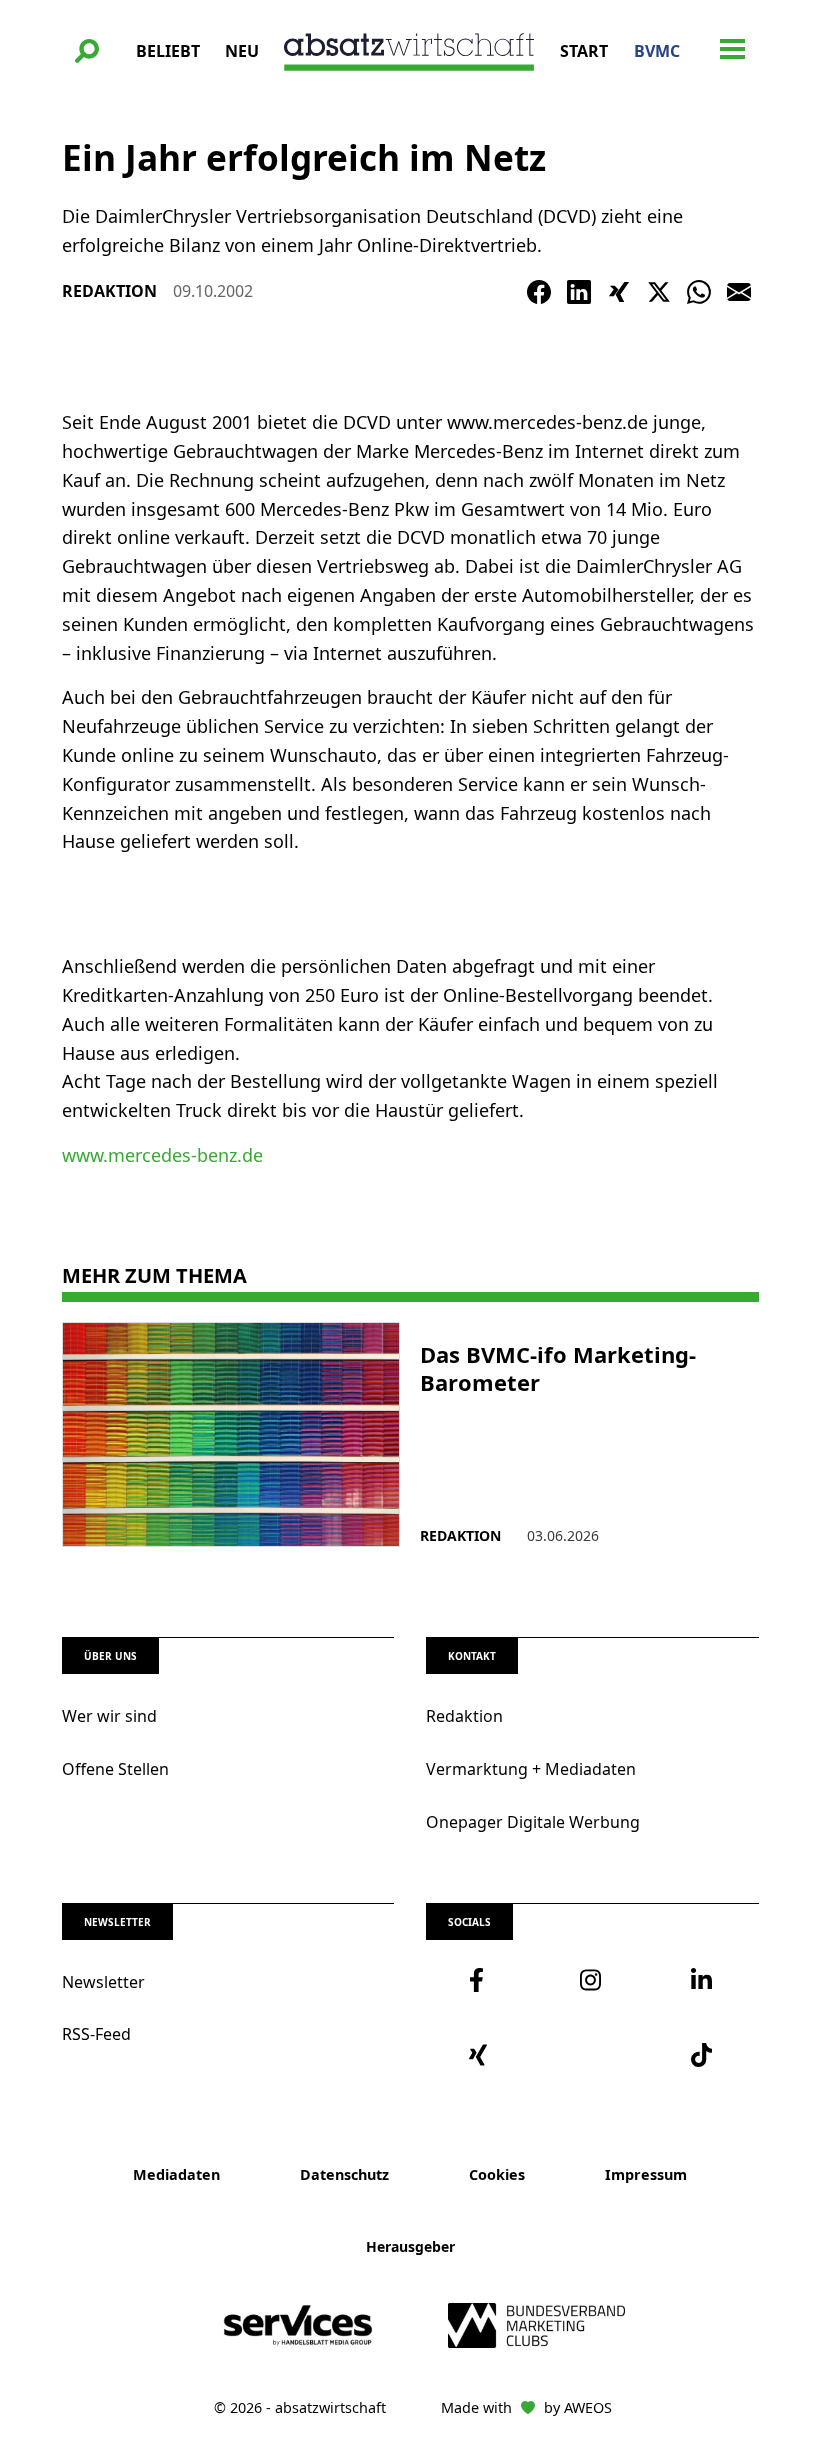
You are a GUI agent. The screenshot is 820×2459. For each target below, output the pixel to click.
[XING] (619, 292)
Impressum (646, 2174)
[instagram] (592, 1980)
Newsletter (103, 1982)
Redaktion (464, 1716)
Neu (242, 51)
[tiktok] (703, 2055)
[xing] (481, 2055)
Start (584, 51)
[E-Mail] (739, 292)
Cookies (497, 2174)
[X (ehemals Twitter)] (659, 292)
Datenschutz (344, 2174)
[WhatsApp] (699, 292)
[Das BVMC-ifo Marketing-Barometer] (231, 1435)
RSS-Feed (96, 2034)
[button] (87, 51)
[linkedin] (703, 1980)
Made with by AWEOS (526, 2407)
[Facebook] (539, 292)
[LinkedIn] (579, 292)
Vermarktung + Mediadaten (531, 1769)
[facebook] (481, 1980)
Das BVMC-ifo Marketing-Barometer (558, 1368)
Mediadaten (176, 2174)
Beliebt (168, 51)
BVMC (657, 51)
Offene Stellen (115, 1769)
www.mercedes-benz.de (162, 1155)
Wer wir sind (109, 1716)
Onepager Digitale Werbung (533, 1822)
